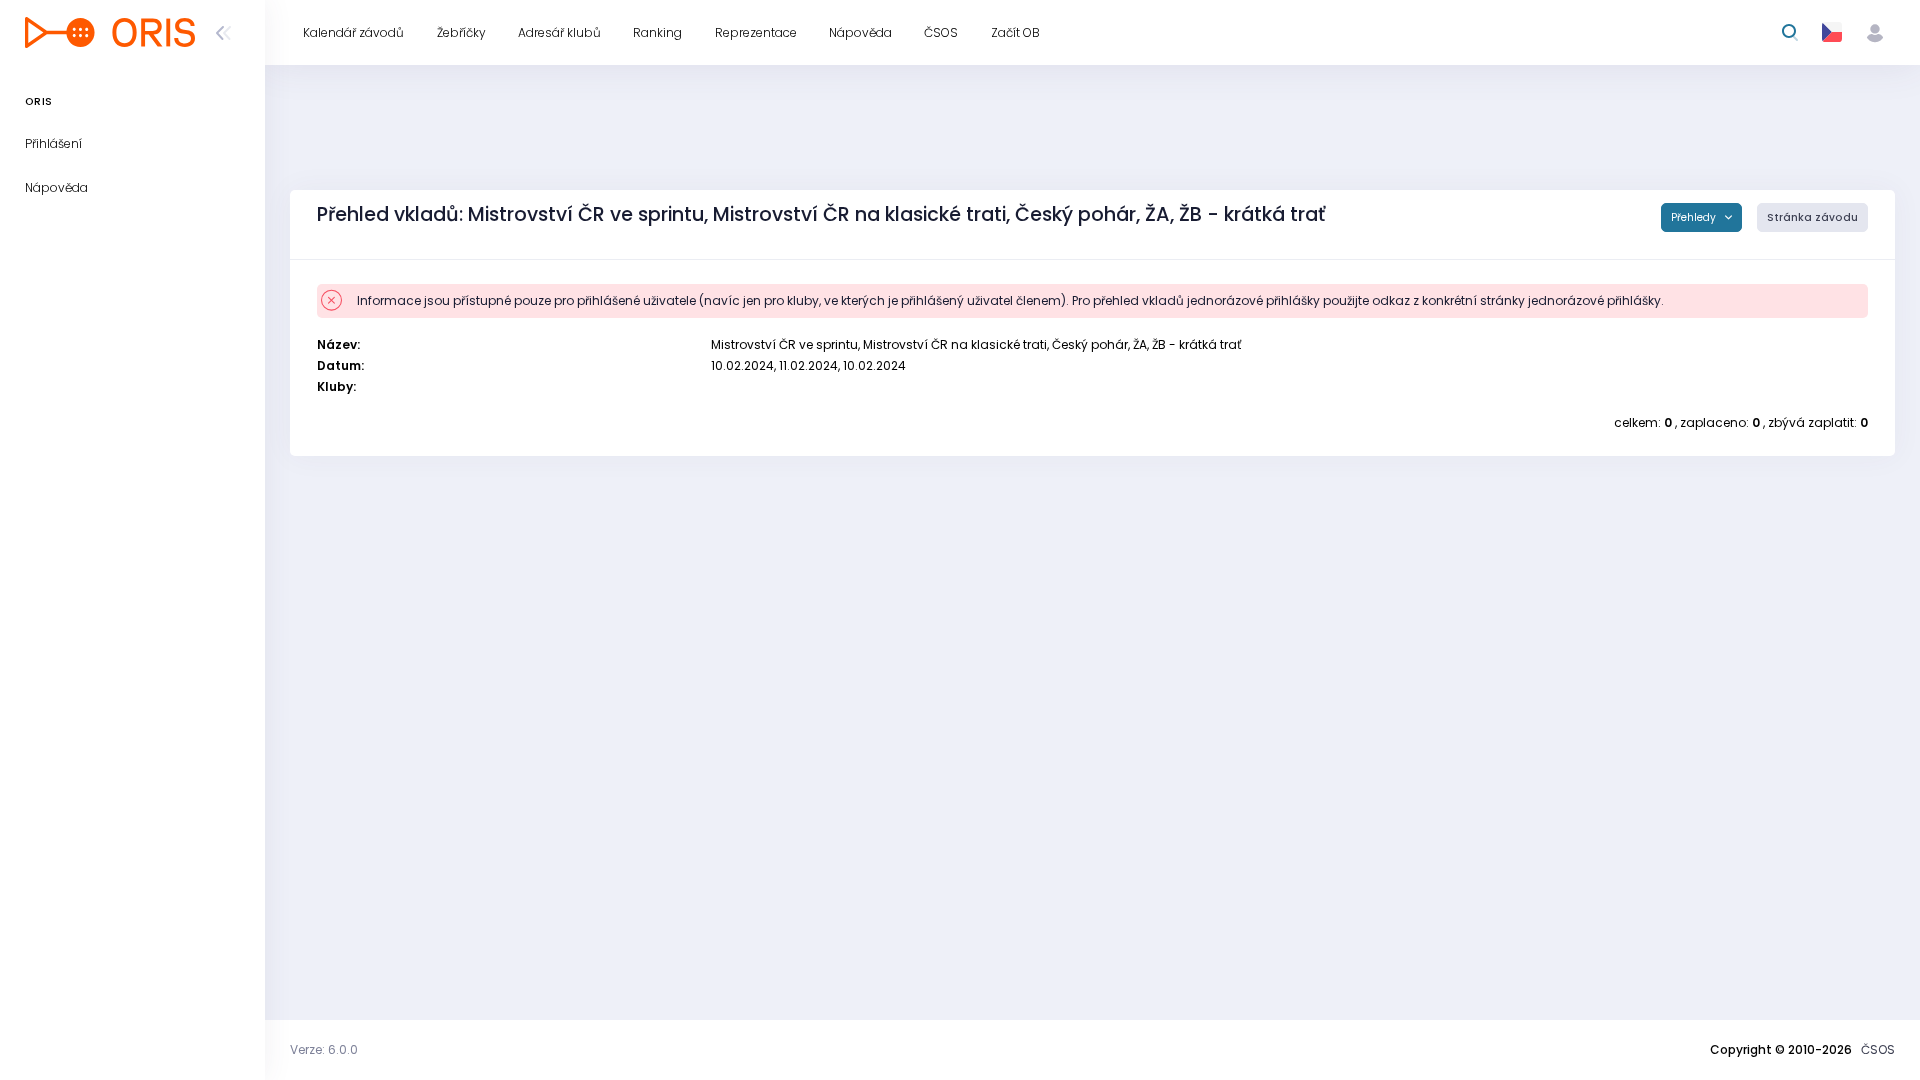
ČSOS (1878, 1049)
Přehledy (1695, 217)
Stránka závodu (1812, 217)
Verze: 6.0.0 (324, 1049)
